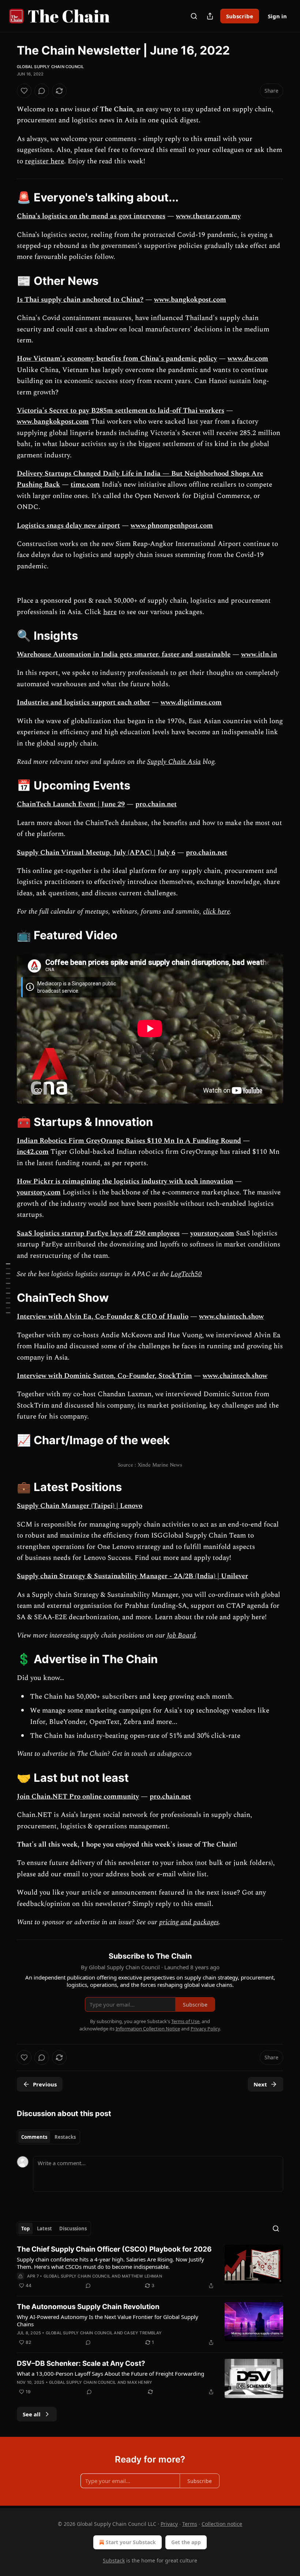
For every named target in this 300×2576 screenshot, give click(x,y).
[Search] (194, 16)
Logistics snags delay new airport (68, 526)
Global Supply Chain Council (50, 67)
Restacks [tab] (65, 2137)
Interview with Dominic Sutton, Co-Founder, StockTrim (104, 1376)
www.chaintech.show (231, 1317)
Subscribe (240, 16)
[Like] (24, 91)
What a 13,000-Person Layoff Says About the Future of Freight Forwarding (110, 2374)
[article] (150, 2267)
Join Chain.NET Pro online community (78, 1797)
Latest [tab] (44, 2229)
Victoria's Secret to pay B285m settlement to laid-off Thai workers (121, 411)
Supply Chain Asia (174, 762)
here (110, 612)
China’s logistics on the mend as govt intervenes (91, 216)
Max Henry (140, 2382)
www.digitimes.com (191, 702)
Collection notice (222, 2524)
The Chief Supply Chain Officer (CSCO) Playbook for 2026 (114, 2249)
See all (32, 2414)
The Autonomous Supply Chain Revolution (88, 2307)
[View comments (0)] (42, 91)
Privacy (169, 2524)
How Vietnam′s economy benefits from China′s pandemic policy (117, 359)
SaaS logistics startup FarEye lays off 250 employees (98, 1233)
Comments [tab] (34, 2137)
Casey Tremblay (143, 2333)
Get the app (186, 2542)
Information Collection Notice (148, 2029)
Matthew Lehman (142, 2276)
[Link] (7, 197)
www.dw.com (248, 359)
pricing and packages (189, 1922)
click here (216, 912)
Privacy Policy (205, 2029)
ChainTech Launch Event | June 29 (71, 804)
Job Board (181, 1635)
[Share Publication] (210, 16)
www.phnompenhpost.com (172, 526)
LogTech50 (186, 1274)
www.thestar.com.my (208, 216)
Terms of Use (185, 2021)
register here (44, 161)
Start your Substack (131, 2542)
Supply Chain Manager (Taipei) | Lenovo (80, 1506)
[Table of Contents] (8, 1288)
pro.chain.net (156, 804)
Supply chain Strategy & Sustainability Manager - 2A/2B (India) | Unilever (132, 1576)
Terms (190, 2524)
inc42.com (33, 1152)
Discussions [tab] (73, 2229)
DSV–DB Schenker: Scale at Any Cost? (81, 2363)
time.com (85, 485)
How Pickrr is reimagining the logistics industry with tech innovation (125, 1181)
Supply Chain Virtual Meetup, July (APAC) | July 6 (96, 853)
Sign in (277, 16)
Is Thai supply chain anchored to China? (80, 300)
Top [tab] (25, 2229)
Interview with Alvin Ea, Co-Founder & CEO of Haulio (103, 1317)
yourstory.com (39, 1192)
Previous (45, 2084)
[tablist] (48, 2137)
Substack (114, 2560)
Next (260, 2084)
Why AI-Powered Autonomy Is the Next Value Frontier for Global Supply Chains (108, 2320)
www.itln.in (259, 655)
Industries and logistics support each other (83, 702)
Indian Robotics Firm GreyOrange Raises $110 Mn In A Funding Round (129, 1141)
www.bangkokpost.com (190, 300)
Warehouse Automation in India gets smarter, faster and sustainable (124, 655)
